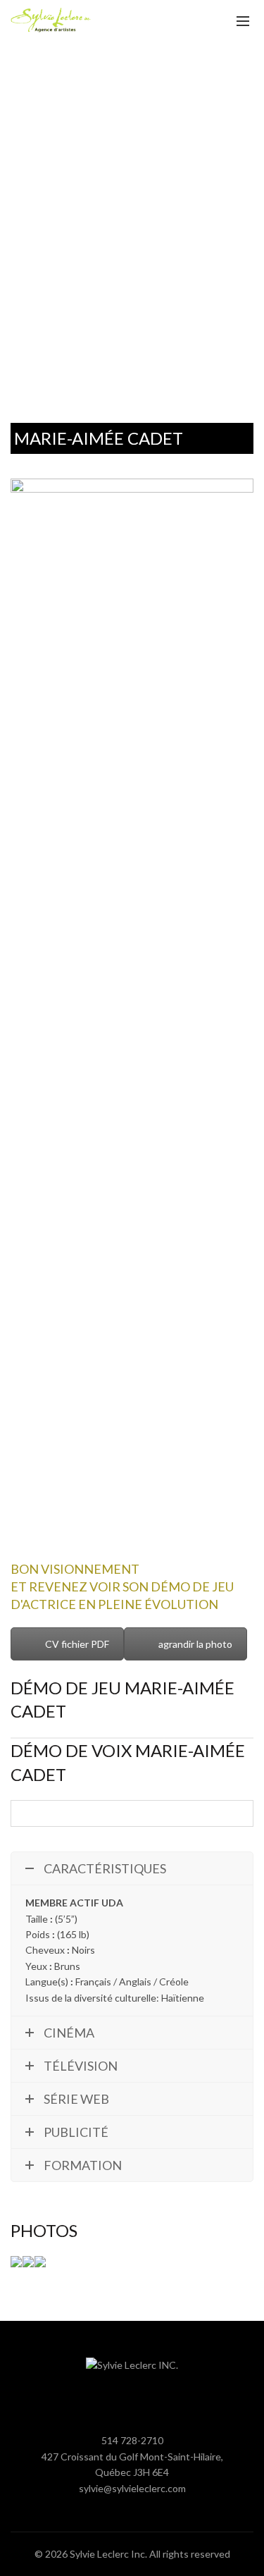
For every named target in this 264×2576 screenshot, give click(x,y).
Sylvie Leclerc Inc (107, 2554)
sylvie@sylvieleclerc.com (132, 2488)
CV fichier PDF (77, 1644)
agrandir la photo (195, 1644)
